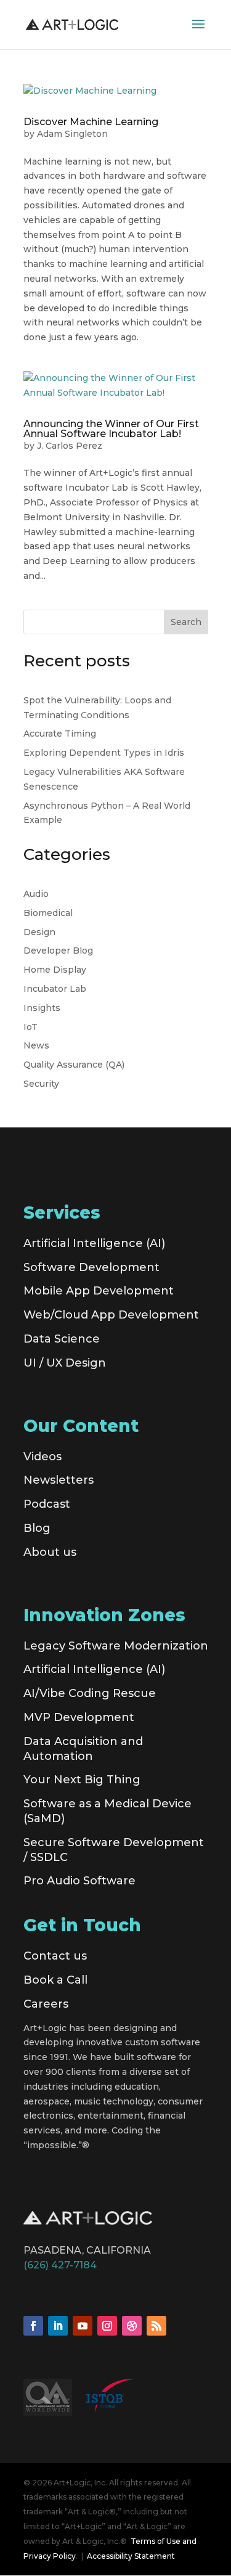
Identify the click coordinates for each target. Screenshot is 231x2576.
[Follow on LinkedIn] (58, 2326)
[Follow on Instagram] (107, 2326)
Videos (43, 1457)
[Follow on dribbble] (132, 2326)
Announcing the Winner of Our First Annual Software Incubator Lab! (111, 429)
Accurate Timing (60, 734)
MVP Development (79, 1717)
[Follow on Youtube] (83, 2326)
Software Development (91, 1267)
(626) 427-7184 (60, 2265)
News (36, 1045)
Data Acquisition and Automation (83, 1749)
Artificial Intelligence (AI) (94, 1243)
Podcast (47, 1504)
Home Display (55, 970)
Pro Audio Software (79, 1881)
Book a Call (55, 1980)
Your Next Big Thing (82, 1780)
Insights (42, 1008)
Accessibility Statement (131, 2556)
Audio (36, 894)
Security (41, 1084)
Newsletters (59, 1480)
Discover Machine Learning (91, 122)
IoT (30, 1027)
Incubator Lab (55, 989)
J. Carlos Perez (70, 446)
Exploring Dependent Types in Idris (104, 753)
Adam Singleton (72, 134)
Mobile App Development (99, 1291)
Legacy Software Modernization (116, 1646)
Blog (37, 1528)
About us (50, 1552)
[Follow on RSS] (156, 2326)
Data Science (62, 1339)
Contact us (55, 1956)
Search (186, 622)
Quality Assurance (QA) (74, 1065)
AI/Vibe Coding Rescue (90, 1693)
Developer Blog (58, 951)
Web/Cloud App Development (111, 1315)
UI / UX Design (65, 1363)
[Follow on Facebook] (33, 2326)
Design (39, 932)
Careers (46, 2004)
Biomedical (48, 913)
